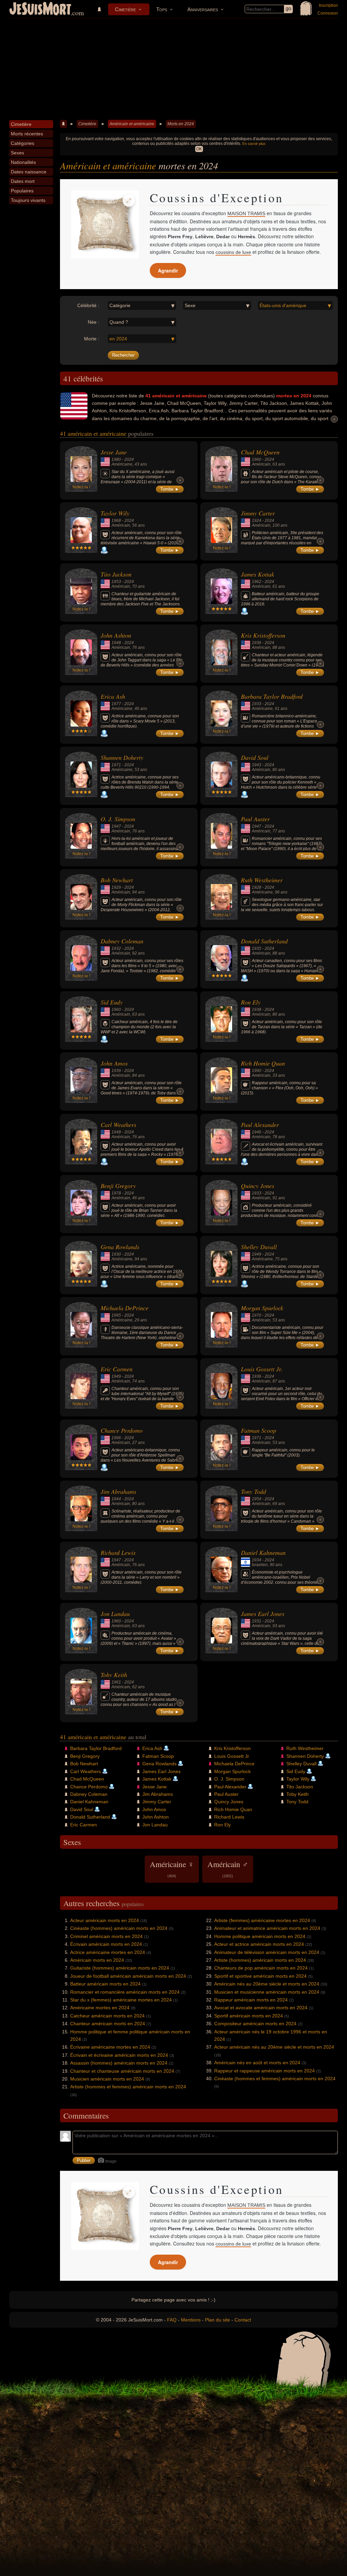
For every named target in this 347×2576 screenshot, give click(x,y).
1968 (116, 521)
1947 (116, 826)
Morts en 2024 (181, 124)
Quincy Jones (258, 1186)
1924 (257, 521)
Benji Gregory (118, 1186)
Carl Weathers (118, 1125)
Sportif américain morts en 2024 (249, 2016)
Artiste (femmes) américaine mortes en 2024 (262, 1920)
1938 (257, 1010)
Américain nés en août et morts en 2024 (257, 2063)
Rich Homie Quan (263, 1063)
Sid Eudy (112, 1002)
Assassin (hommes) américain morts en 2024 (119, 2063)
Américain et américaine (132, 124)
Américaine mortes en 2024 (100, 2008)
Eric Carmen (117, 1369)
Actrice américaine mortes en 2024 (108, 1952)
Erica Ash (113, 696)
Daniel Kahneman (263, 1553)
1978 (116, 1193)
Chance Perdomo (122, 1430)
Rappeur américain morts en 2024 (251, 2000)
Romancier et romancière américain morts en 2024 (125, 1992)
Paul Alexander (260, 1125)
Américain (261, 464)
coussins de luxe (233, 252)
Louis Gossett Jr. (262, 1369)
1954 (257, 1499)
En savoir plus (254, 144)
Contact (243, 2320)
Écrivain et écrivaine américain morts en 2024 (119, 2055)
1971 (116, 765)
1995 (116, 1315)
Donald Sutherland (264, 941)
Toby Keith (114, 1675)
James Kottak (258, 574)
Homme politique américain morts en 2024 (260, 1936)
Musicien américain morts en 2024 (107, 2079)
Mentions (191, 2320)
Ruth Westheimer (262, 880)
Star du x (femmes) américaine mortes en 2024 (121, 2000)
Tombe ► (170, 489)
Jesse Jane (114, 452)
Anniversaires (203, 9)
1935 (257, 948)
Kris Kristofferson (263, 635)
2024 (129, 459)
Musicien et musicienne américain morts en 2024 (267, 1992)
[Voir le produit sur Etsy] (105, 224)
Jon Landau (115, 1614)
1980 (116, 459)
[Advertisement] (173, 69)
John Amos (114, 1063)
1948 (116, 643)
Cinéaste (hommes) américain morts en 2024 (119, 1928)
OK (199, 149)
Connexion (328, 13)
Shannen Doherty (122, 757)
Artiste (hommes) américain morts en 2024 (260, 1960)
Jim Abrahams (118, 1491)
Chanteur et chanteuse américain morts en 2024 (122, 2071)
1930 (116, 1254)
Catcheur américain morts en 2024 (107, 2016)
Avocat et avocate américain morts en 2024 (261, 2008)
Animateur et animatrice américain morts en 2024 (267, 1928)
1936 (257, 643)
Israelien (260, 1565)
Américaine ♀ (172, 1868)
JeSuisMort (40, 10)
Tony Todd (253, 1491)
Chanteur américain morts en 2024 (108, 2024)
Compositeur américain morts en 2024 (255, 2024)
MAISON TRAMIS (246, 213)
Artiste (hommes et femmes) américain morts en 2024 (128, 2087)
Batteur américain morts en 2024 (105, 1984)
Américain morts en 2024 (97, 1960)
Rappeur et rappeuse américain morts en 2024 (264, 2071)
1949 (257, 1254)
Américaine (122, 464)
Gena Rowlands (120, 1247)
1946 (257, 1132)
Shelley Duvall (259, 1247)
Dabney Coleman (122, 941)
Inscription (328, 5)
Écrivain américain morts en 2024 (106, 1944)
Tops (162, 9)
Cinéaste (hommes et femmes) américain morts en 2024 (275, 2079)
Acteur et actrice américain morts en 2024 (259, 1944)
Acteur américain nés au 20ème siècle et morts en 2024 (274, 2047)
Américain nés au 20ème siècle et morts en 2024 (267, 1984)
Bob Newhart (117, 880)
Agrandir (168, 270)
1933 (257, 704)
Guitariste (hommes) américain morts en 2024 (120, 1968)
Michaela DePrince (125, 1308)
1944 (116, 1499)
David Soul (255, 757)
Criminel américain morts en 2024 (106, 1936)
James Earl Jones (263, 1614)
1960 (257, 459)
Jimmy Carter (258, 513)
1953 (116, 582)
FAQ (172, 2320)
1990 (257, 1071)
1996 (116, 1438)
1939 (116, 1071)
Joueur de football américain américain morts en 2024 (128, 1976)
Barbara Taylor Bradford (272, 696)
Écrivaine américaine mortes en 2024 (110, 2047)
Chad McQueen (260, 452)
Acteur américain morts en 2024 (105, 1920)
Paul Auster (255, 819)
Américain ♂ (228, 1868)
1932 (116, 948)
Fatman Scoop (259, 1430)
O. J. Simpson (118, 819)
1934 (257, 1560)
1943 (257, 765)
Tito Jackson (116, 574)
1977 (116, 704)
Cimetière (125, 9)
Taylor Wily (115, 513)
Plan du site (218, 2320)
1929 (116, 887)
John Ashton (116, 635)
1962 (257, 582)
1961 (116, 1682)
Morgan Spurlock (262, 1308)
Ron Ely (251, 1002)
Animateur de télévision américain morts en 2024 (267, 1952)
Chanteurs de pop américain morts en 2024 (261, 1968)
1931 (257, 1621)
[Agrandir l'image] (129, 201)
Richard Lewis (118, 1553)
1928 (257, 887)
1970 (257, 1315)
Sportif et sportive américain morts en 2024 (260, 1976)
